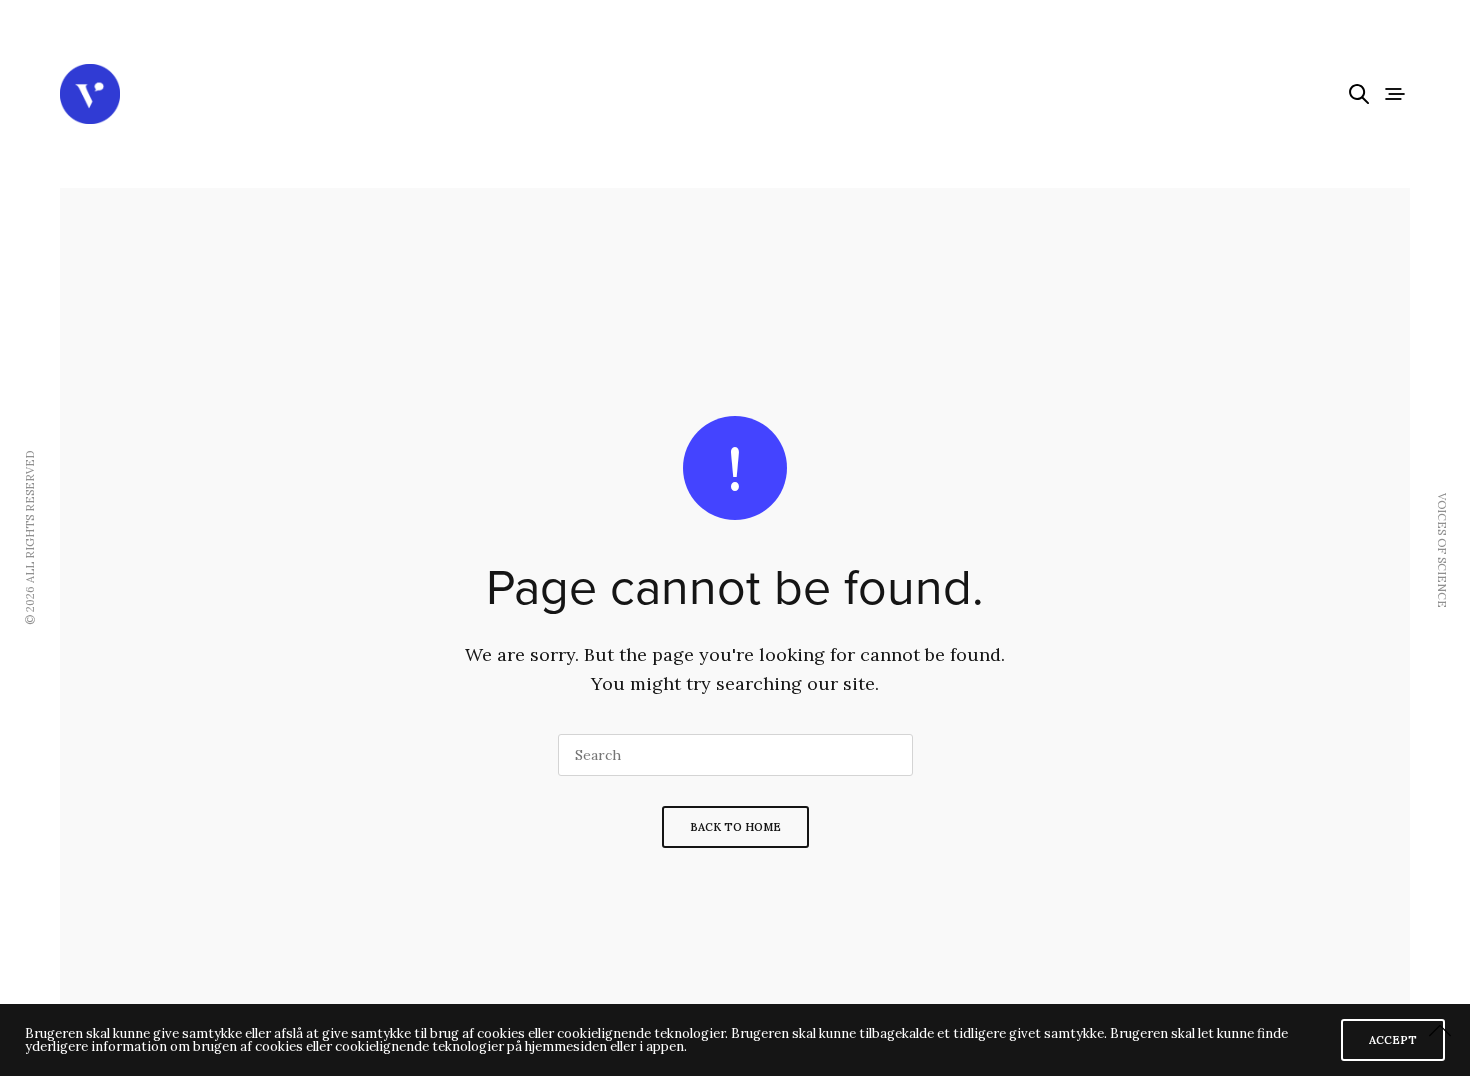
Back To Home (735, 827)
